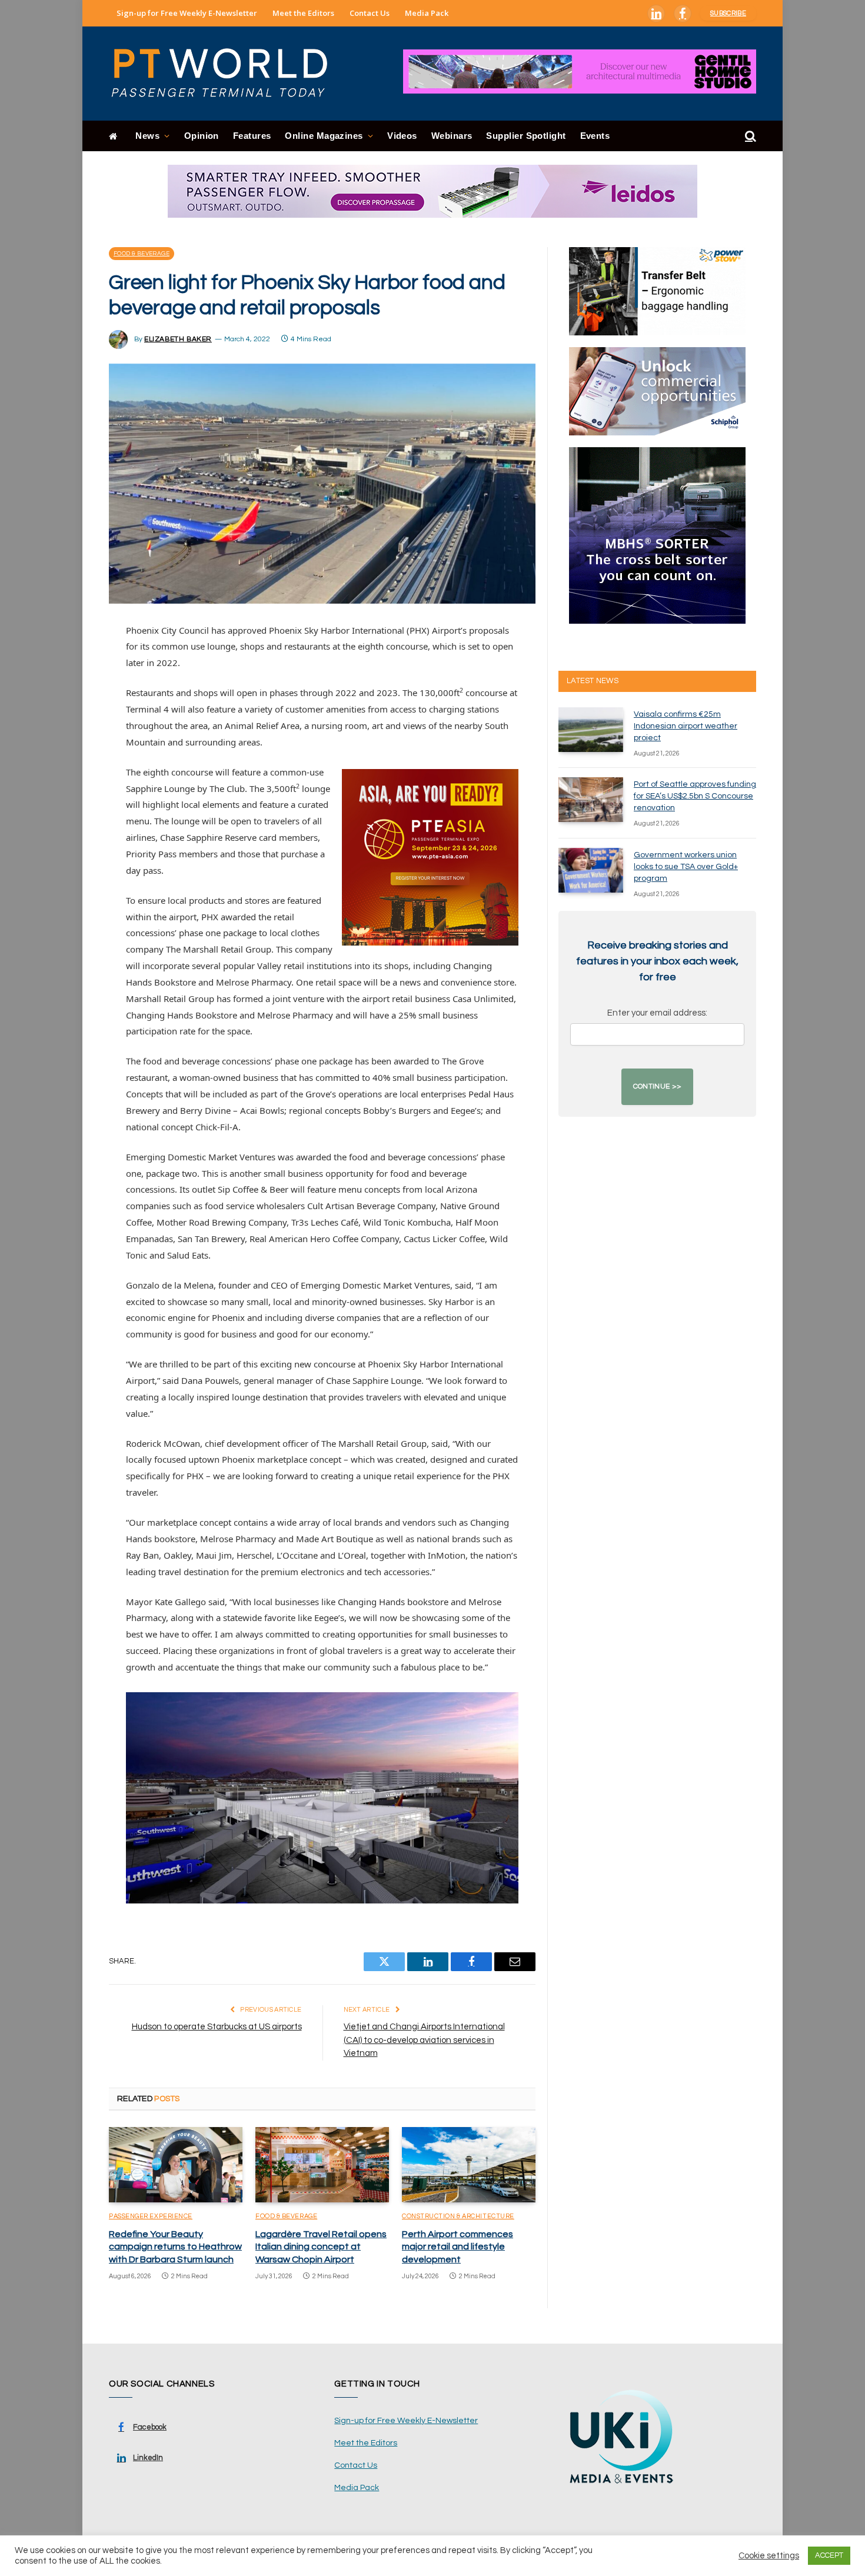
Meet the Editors (303, 13)
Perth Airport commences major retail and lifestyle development (458, 2247)
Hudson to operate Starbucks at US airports (217, 2027)
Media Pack (427, 13)
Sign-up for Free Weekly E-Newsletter (187, 13)
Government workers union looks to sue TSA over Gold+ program (686, 867)
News (147, 136)
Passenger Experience (151, 2216)
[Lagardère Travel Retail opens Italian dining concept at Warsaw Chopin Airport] (322, 2165)
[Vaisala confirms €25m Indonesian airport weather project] (591, 730)
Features (252, 136)
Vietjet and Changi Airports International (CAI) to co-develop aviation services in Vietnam (424, 2040)
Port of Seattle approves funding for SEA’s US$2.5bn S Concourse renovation (695, 796)
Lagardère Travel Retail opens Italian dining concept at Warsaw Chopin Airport (321, 2247)
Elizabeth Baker (178, 339)
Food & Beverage (142, 254)
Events (595, 136)
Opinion (202, 136)
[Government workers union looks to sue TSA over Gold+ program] (591, 870)
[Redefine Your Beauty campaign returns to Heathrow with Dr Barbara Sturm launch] (176, 2165)
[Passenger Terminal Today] (227, 74)
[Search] (749, 136)
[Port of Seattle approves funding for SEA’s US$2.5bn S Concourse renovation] (591, 800)
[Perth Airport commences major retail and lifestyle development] (469, 2165)
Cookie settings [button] (769, 2556)
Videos (402, 136)
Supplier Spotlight (526, 136)
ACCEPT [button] (829, 2555)
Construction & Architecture (458, 2216)
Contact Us (370, 13)
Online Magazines (324, 136)
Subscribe (728, 13)
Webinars (452, 136)
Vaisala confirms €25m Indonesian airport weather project (686, 726)
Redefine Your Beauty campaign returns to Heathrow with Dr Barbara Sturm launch (175, 2247)
